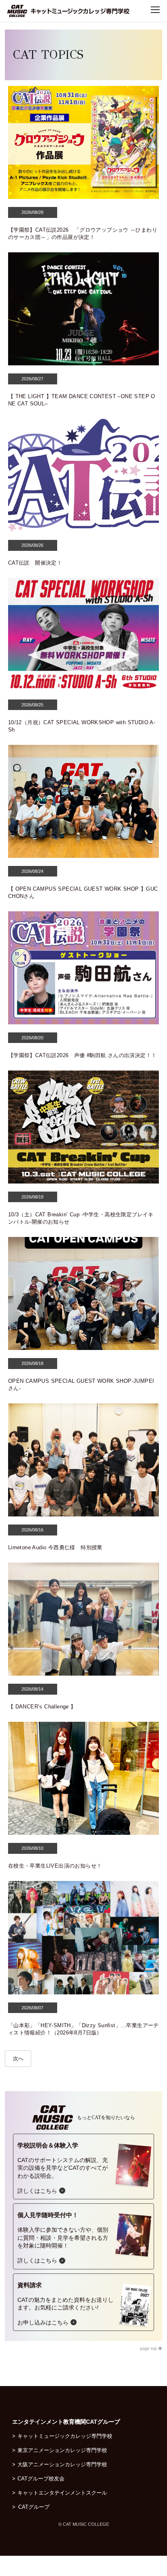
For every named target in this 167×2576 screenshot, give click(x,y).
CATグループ (38, 2507)
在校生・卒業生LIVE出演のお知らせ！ (55, 1866)
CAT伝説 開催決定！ (35, 563)
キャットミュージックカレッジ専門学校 (65, 2436)
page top (149, 2348)
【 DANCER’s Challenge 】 (42, 1707)
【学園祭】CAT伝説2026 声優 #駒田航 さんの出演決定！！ (82, 1055)
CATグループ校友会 (41, 2479)
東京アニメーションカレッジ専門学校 (62, 2450)
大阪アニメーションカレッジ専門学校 (62, 2464)
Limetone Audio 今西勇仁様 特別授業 (55, 1547)
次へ (18, 2059)
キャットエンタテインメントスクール (62, 2493)
